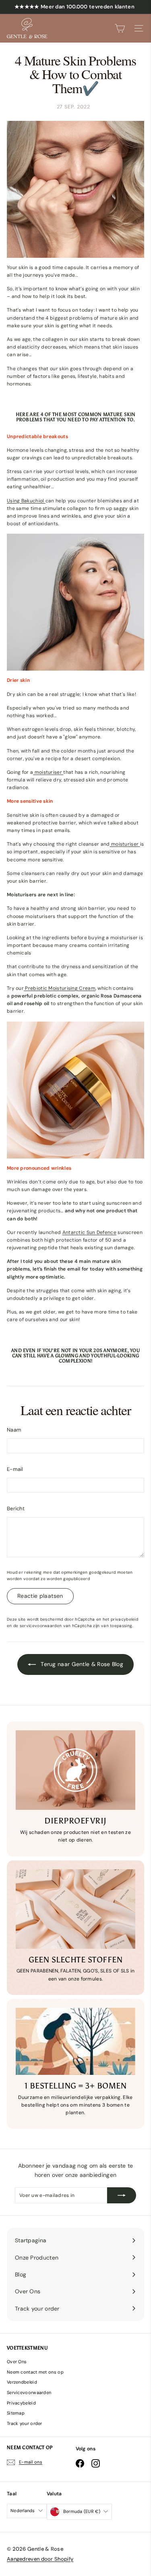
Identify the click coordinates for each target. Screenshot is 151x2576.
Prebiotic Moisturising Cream (60, 988)
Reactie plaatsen (40, 1596)
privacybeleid (124, 1619)
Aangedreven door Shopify (40, 2559)
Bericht (16, 1508)
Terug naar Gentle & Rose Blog (81, 1664)
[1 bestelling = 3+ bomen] (75, 2041)
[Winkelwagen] (120, 28)
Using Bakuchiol (26, 501)
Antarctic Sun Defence (89, 1232)
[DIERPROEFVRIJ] (75, 1770)
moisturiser (48, 772)
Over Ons (17, 2362)
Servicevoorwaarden (29, 2392)
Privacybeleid (21, 2403)
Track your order (25, 2423)
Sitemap (16, 2413)
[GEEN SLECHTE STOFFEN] (75, 1909)
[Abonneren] (122, 2195)
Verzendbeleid (22, 2382)
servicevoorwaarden (41, 1626)
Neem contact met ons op (35, 2372)
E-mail (15, 1469)
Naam (14, 1430)
